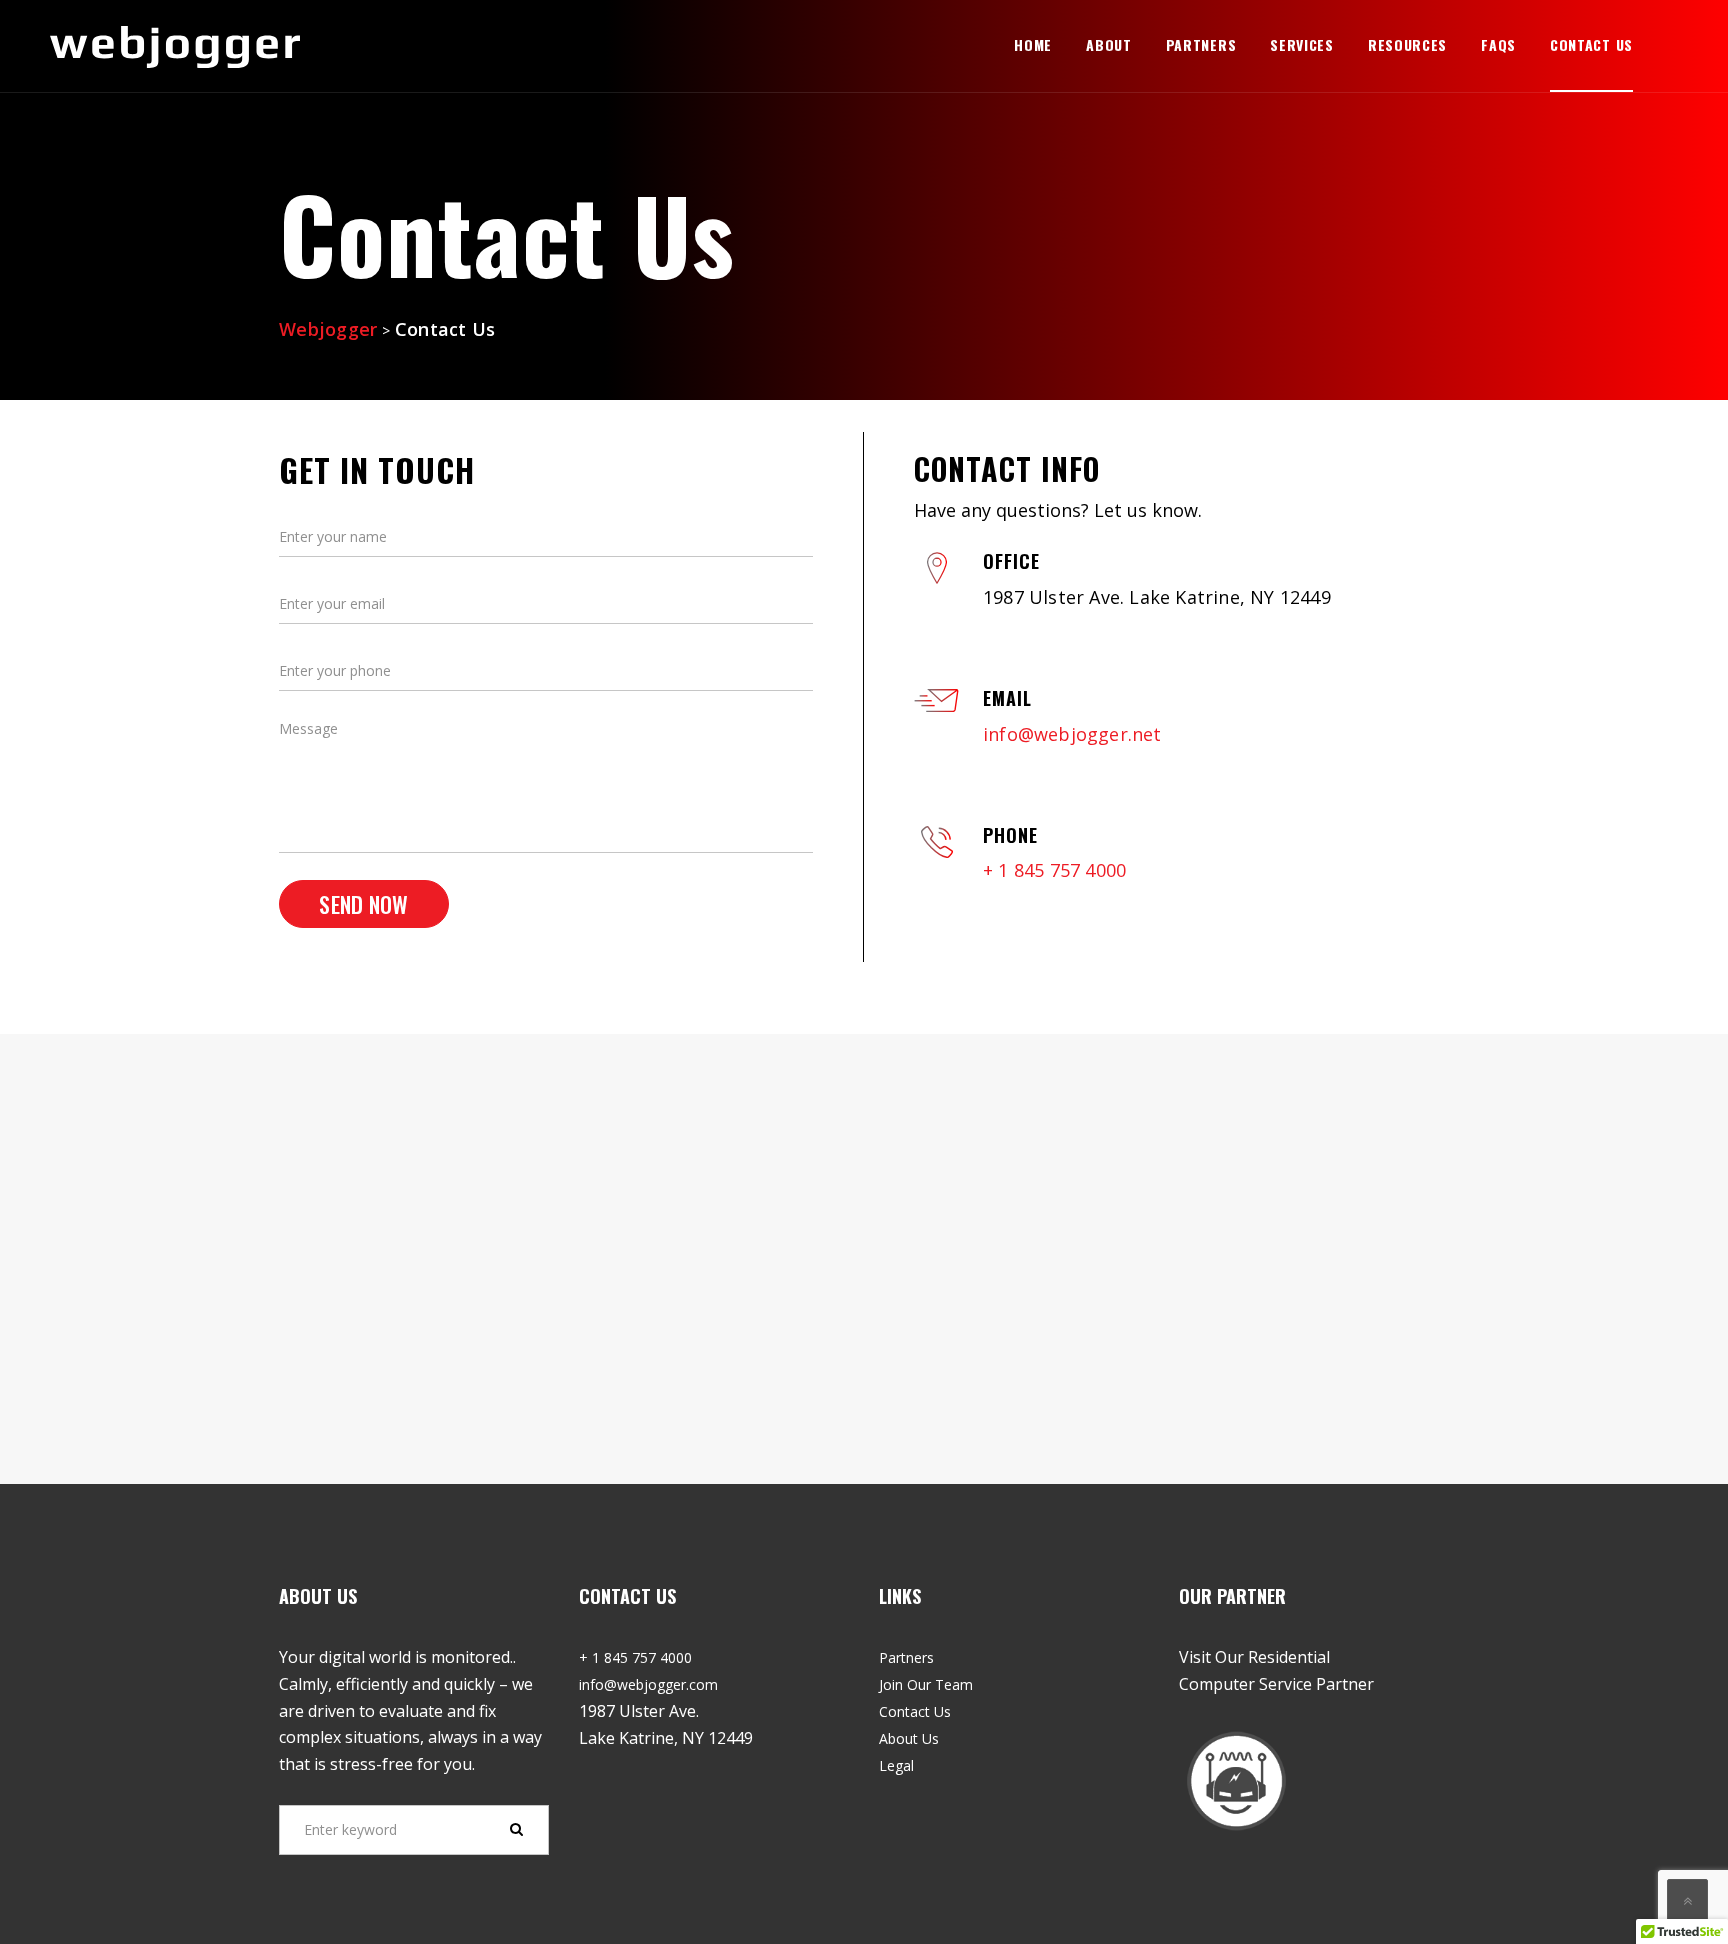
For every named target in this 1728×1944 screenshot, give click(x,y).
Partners (1201, 44)
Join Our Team (926, 1684)
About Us (909, 1738)
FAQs (1498, 44)
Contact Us (1591, 44)
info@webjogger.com (648, 1684)
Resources (1407, 44)
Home (1033, 44)
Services (1302, 44)
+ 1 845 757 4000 (1054, 870)
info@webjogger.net (1072, 734)
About (1109, 44)
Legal (896, 1765)
